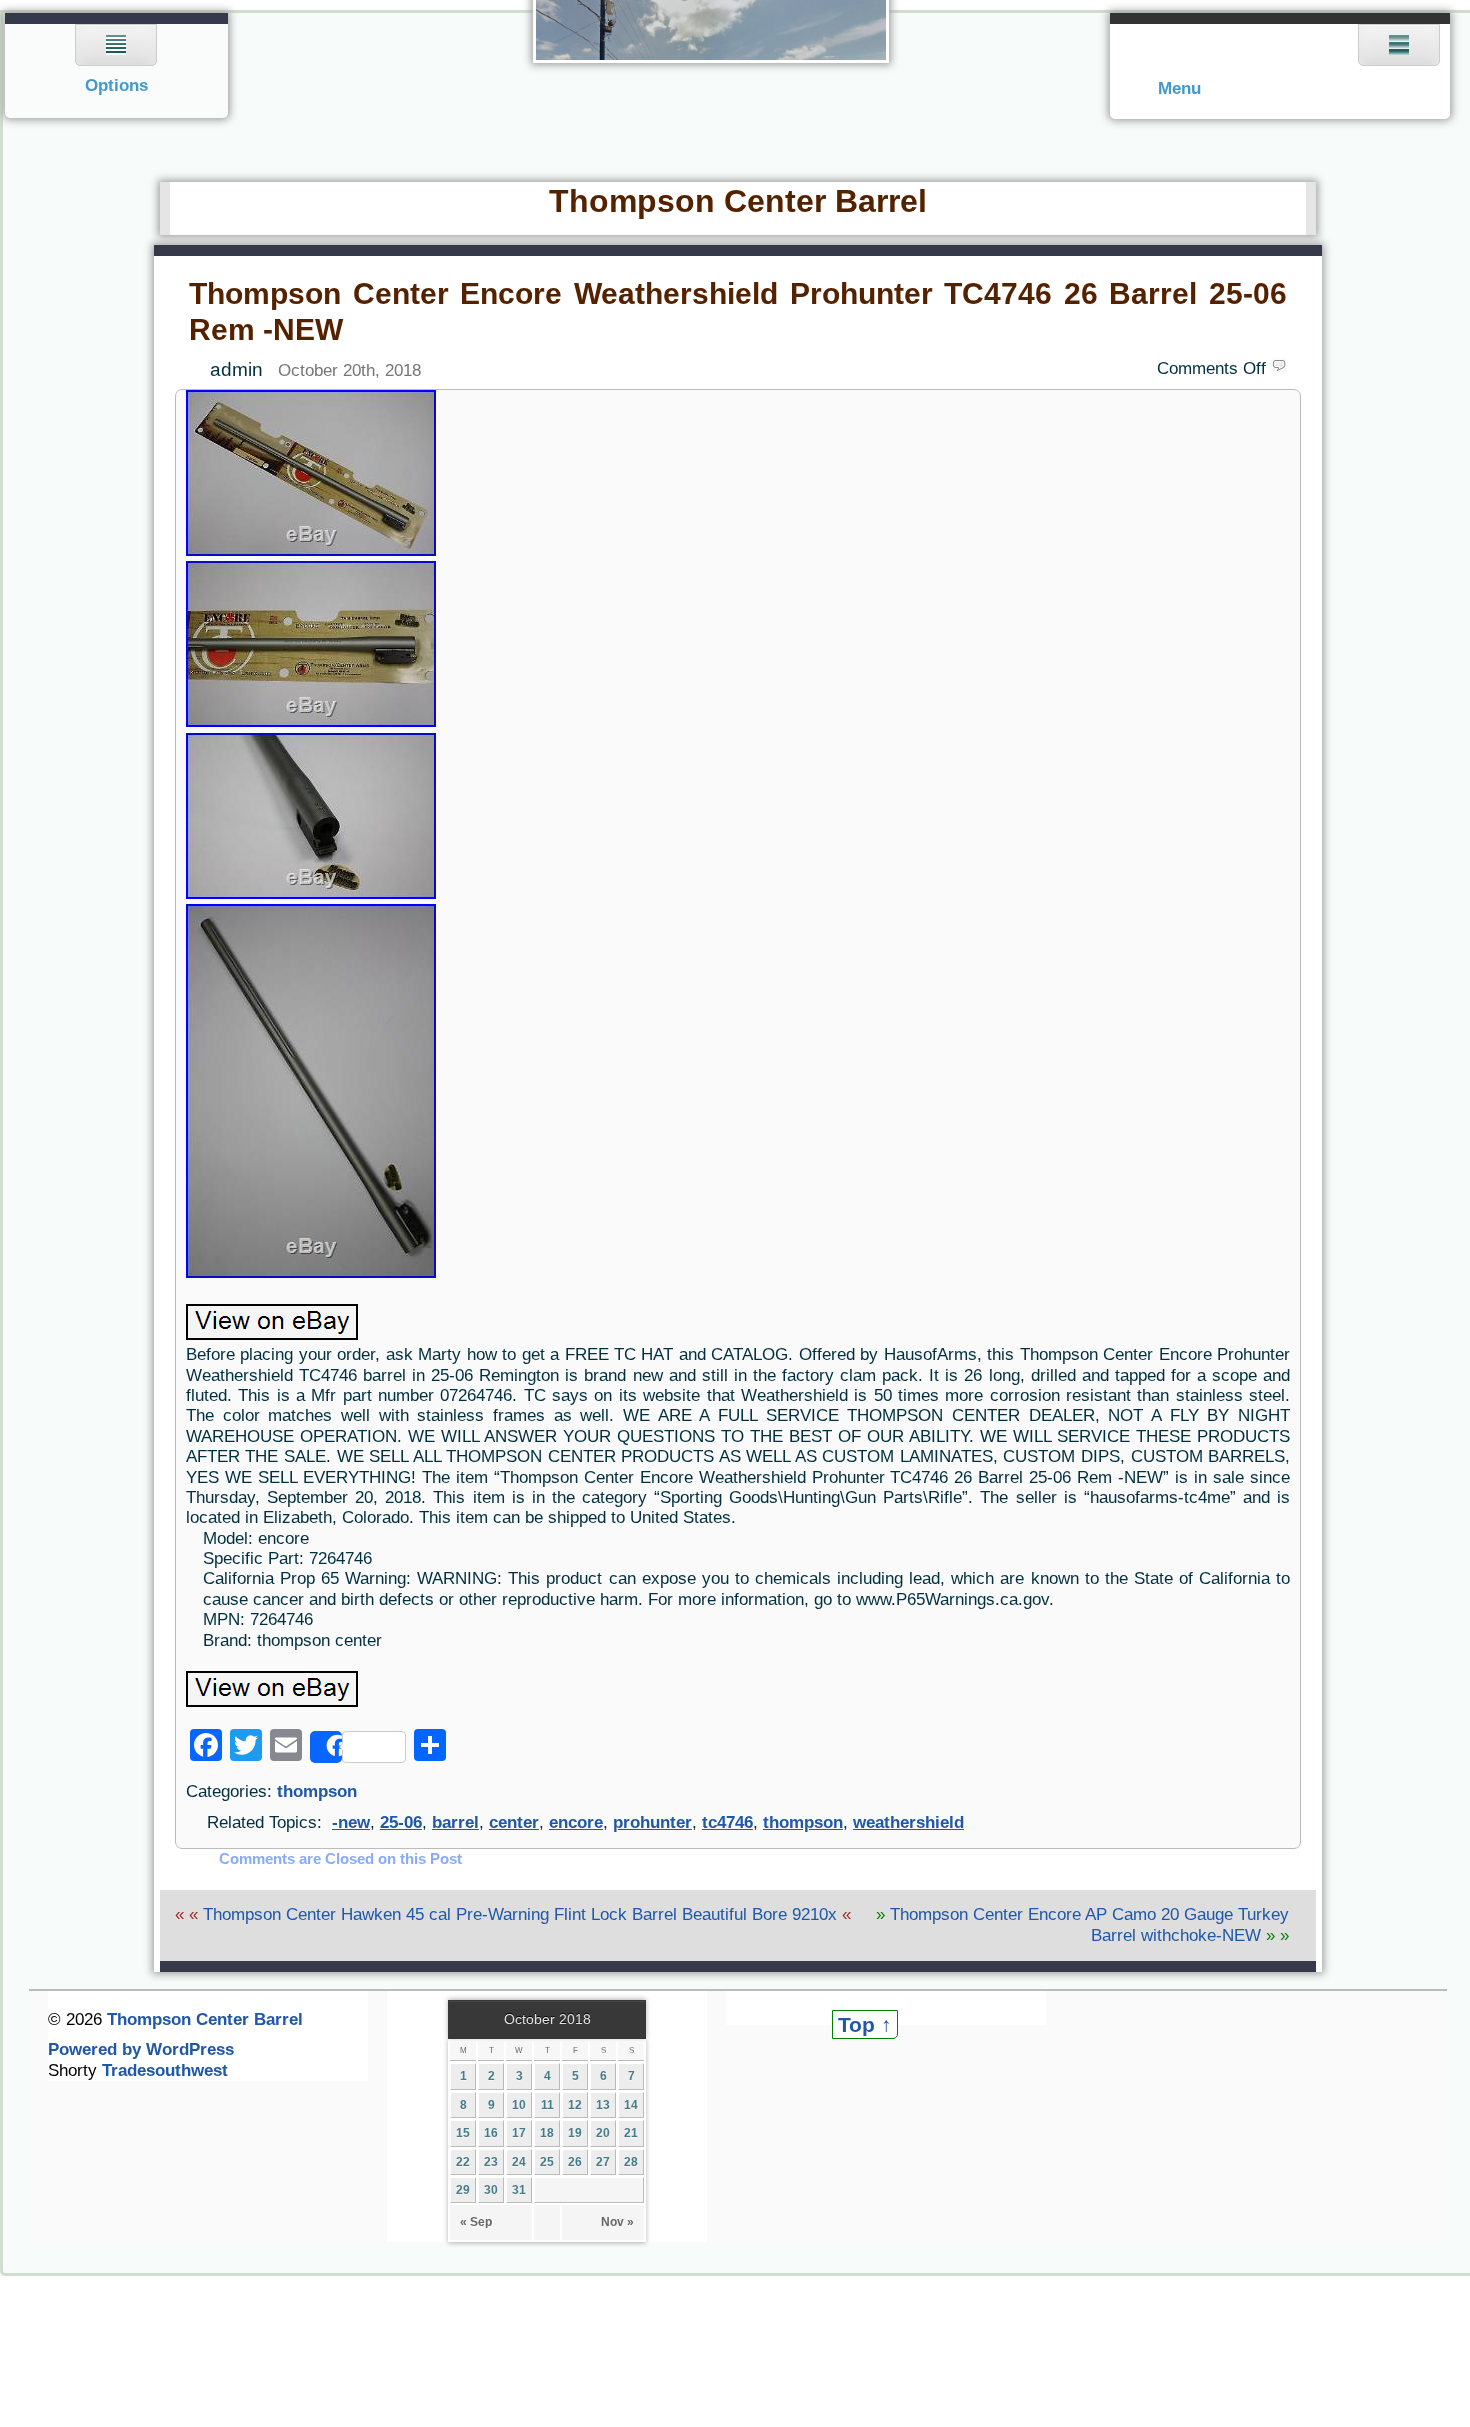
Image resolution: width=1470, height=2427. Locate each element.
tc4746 (727, 1822)
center (514, 1822)
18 (547, 2133)
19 (575, 2133)
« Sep (476, 2222)
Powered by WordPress (141, 2049)
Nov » (617, 2222)
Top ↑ (865, 2024)
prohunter (652, 1822)
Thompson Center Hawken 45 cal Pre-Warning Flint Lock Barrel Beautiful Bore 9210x (520, 1914)
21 (631, 2133)
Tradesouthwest (165, 2070)
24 (519, 2162)
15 (463, 2133)
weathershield (908, 1822)
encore (576, 1822)
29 (463, 2190)
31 (519, 2190)
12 (575, 2105)
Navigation (116, 65)
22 (463, 2162)
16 (491, 2133)
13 (603, 2105)
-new (351, 1822)
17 (519, 2133)
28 (631, 2162)
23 (491, 2162)
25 (547, 2162)
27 (603, 2162)
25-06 (401, 1822)
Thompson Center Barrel (738, 201)
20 (603, 2133)
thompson (317, 1791)
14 (631, 2105)
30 (491, 2190)
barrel (455, 1822)
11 (547, 2105)
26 (575, 2162)
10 (519, 2105)
